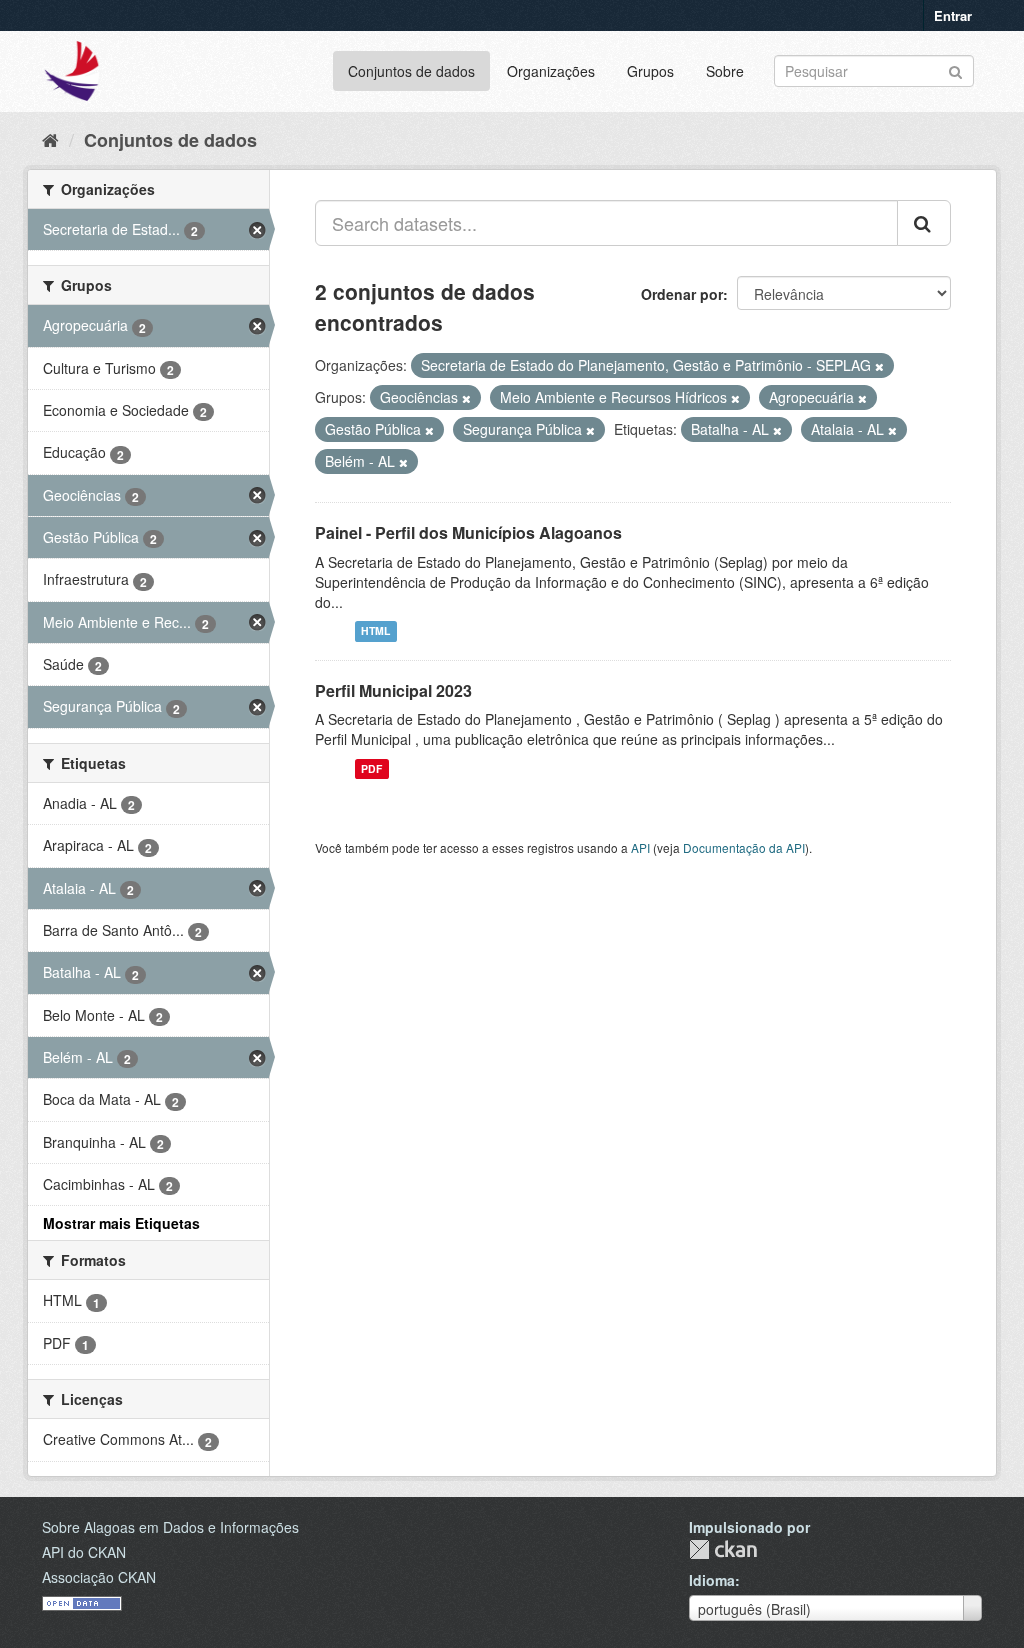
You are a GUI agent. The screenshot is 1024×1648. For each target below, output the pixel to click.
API (640, 847)
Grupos (650, 71)
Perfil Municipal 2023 (393, 690)
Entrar (953, 15)
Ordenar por (682, 294)
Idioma (712, 1580)
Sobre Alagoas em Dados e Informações (170, 1527)
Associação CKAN (99, 1577)
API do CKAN (84, 1552)
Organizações (551, 71)
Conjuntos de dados (411, 71)
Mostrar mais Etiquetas (121, 1223)
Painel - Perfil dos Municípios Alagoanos (468, 532)
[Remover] (879, 366)
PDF (371, 768)
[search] (924, 223)
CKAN (723, 1549)
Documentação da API (744, 847)
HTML (375, 631)
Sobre (725, 71)
